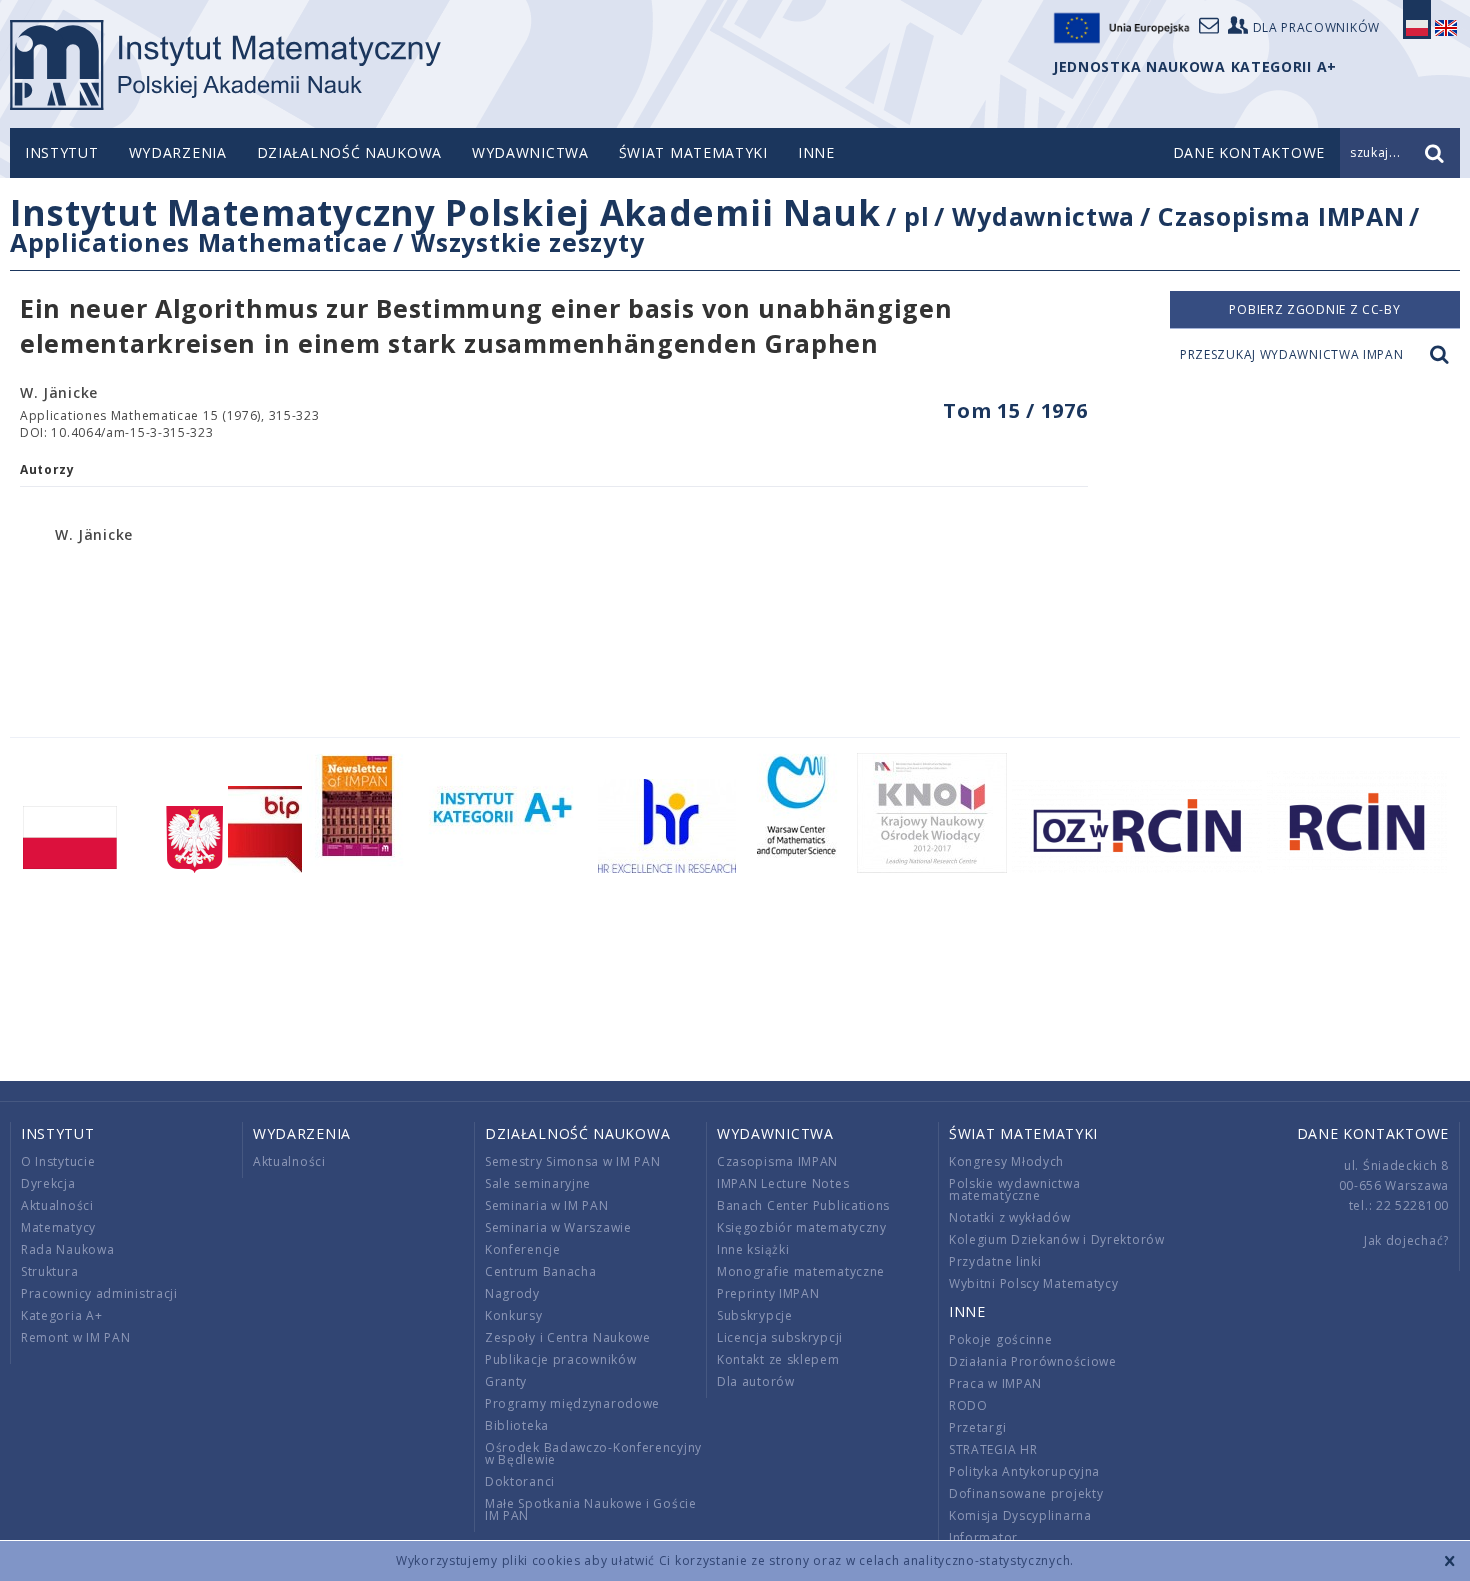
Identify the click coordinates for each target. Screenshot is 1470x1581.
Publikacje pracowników (560, 1359)
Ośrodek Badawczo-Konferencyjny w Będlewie (593, 1453)
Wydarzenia (178, 152)
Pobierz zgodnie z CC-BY (1314, 309)
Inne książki (753, 1249)
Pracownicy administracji (99, 1293)
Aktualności (57, 1205)
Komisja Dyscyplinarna (1020, 1515)
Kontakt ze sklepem (778, 1359)
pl (916, 216)
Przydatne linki (995, 1261)
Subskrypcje (755, 1315)
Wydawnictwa (530, 152)
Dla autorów (756, 1381)
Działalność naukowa (349, 152)
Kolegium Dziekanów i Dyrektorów (1057, 1239)
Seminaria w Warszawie (558, 1227)
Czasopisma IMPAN (1281, 216)
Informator (983, 1537)
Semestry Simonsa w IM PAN (573, 1161)
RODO (968, 1405)
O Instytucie (58, 1161)
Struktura (49, 1271)
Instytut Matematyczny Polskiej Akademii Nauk (445, 212)
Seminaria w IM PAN (547, 1205)
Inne (816, 152)
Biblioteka (517, 1425)
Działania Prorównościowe (1033, 1361)
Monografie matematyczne (801, 1271)
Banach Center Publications (803, 1205)
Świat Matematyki (693, 152)
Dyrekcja (48, 1183)
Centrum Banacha (541, 1271)
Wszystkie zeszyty (527, 242)
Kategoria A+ (61, 1315)
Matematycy (58, 1227)
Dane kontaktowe (1373, 1133)
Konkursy (514, 1315)
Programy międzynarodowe (572, 1403)
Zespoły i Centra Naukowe (568, 1337)
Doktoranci (520, 1481)
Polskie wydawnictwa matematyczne (1014, 1189)
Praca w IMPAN (995, 1383)
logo (225, 65)
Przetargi (977, 1427)
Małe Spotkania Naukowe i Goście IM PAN (591, 1509)
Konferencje (523, 1249)
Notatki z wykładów (1010, 1217)
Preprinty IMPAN (768, 1293)
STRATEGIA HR (993, 1449)
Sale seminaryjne (538, 1183)
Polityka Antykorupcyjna (1024, 1471)
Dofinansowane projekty (1026, 1493)
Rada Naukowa (67, 1249)
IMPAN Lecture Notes (783, 1183)
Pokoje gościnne (1001, 1339)
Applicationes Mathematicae (199, 242)
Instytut (62, 152)
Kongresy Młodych (1006, 1161)
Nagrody (512, 1293)
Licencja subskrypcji (780, 1337)
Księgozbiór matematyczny (802, 1227)
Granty (506, 1381)
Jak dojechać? (1406, 1240)
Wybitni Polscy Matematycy (1034, 1283)
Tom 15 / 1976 (1015, 410)
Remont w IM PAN (76, 1337)
